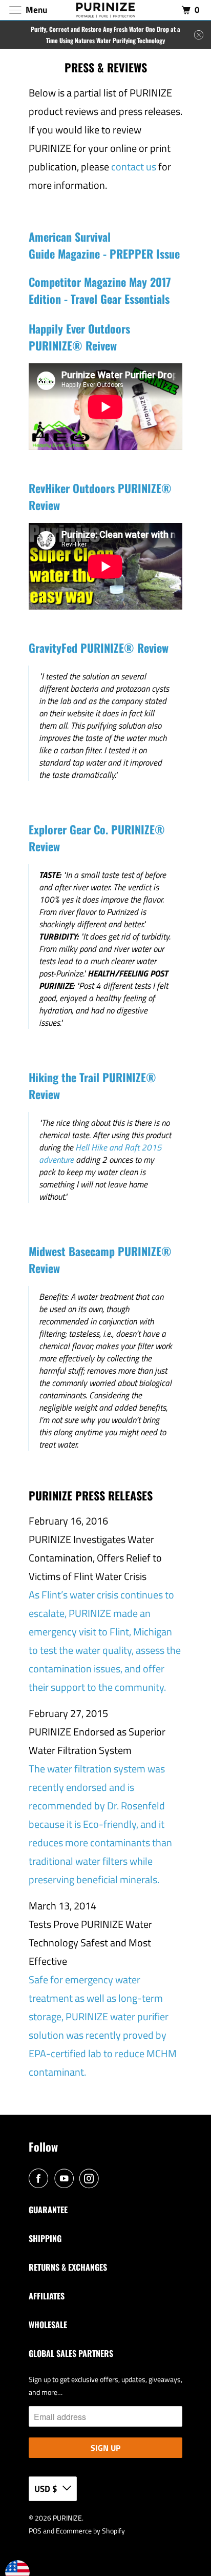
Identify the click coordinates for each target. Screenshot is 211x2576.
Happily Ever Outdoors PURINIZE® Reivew (79, 337)
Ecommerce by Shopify (90, 2531)
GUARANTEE (48, 2210)
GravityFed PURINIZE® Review (99, 648)
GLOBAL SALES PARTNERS (71, 2353)
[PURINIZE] (105, 10)
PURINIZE (67, 2518)
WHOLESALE (48, 2325)
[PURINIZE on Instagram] (91, 2179)
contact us (134, 167)
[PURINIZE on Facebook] (40, 2179)
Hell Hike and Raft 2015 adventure (100, 1154)
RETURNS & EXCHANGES (68, 2267)
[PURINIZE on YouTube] (66, 2179)
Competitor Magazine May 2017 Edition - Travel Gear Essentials (100, 290)
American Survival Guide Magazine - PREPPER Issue (104, 245)
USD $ (46, 2489)
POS (35, 2531)
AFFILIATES (47, 2296)
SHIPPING (45, 2238)
